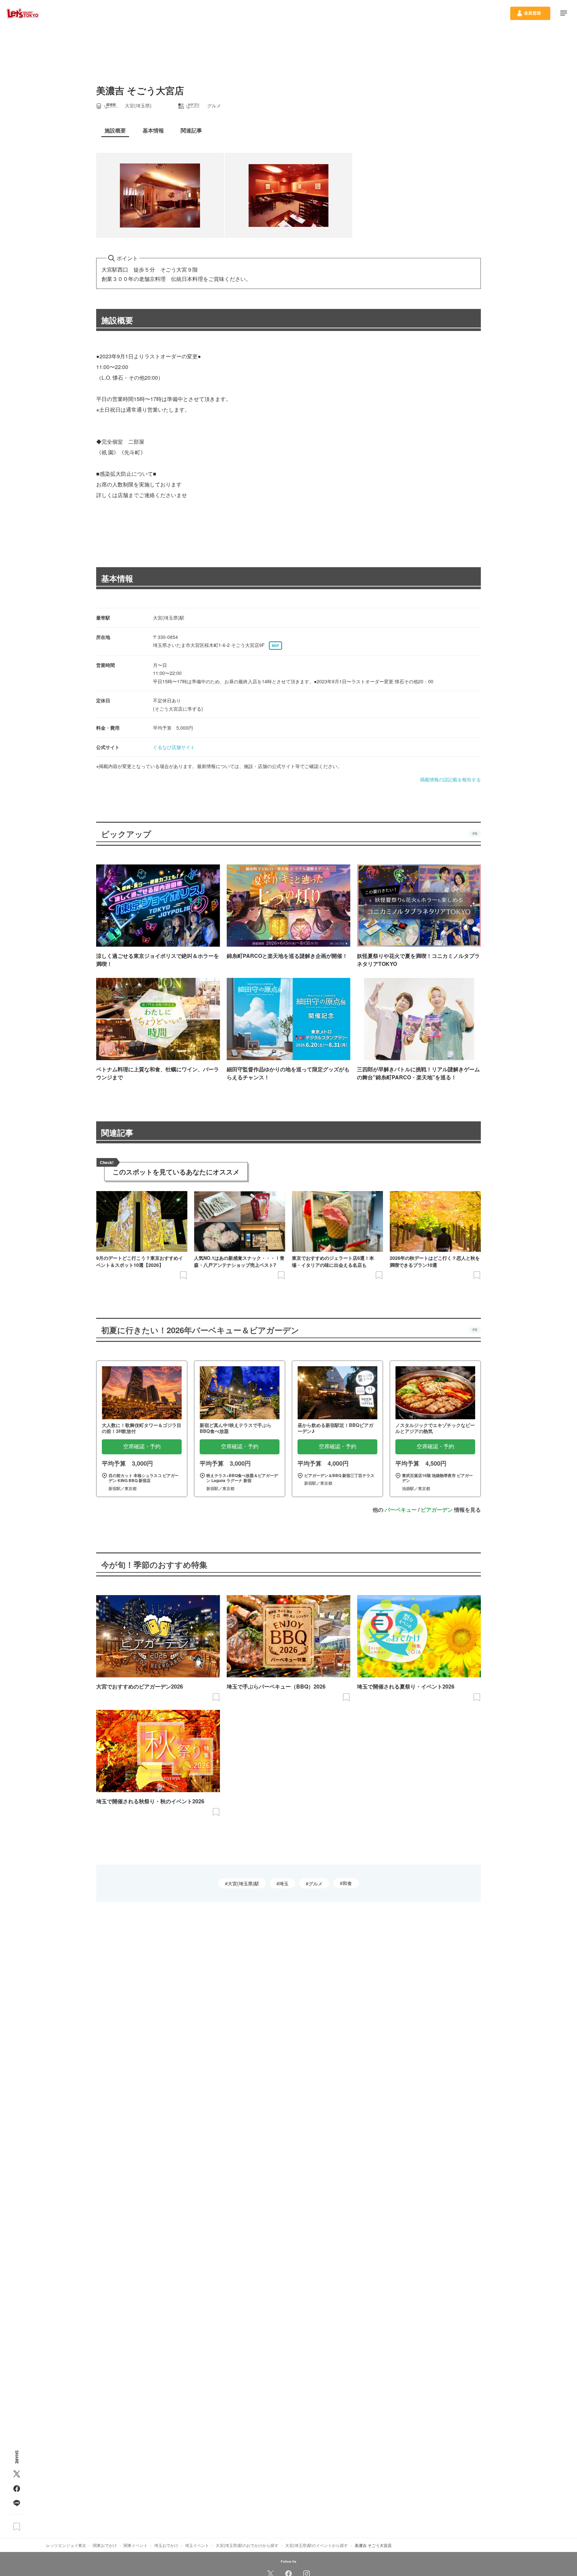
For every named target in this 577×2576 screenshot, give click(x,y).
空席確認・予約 (142, 1446)
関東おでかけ (105, 2545)
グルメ (316, 1883)
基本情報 (117, 578)
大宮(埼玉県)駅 (243, 1883)
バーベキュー (401, 1510)
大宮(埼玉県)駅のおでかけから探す (247, 2545)
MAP (275, 646)
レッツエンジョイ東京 (66, 2545)
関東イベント (136, 2545)
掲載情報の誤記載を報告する (450, 779)
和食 (347, 1883)
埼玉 (284, 1883)
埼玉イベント (197, 2545)
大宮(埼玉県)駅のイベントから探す (317, 2545)
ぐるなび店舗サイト (174, 747)
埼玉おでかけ (166, 2545)
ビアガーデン (437, 1510)
